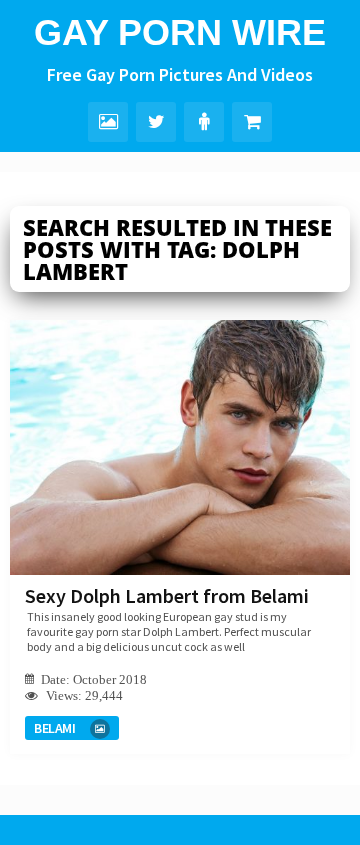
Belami (54, 728)
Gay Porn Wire (180, 32)
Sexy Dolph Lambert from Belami (167, 595)
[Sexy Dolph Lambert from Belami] (180, 447)
